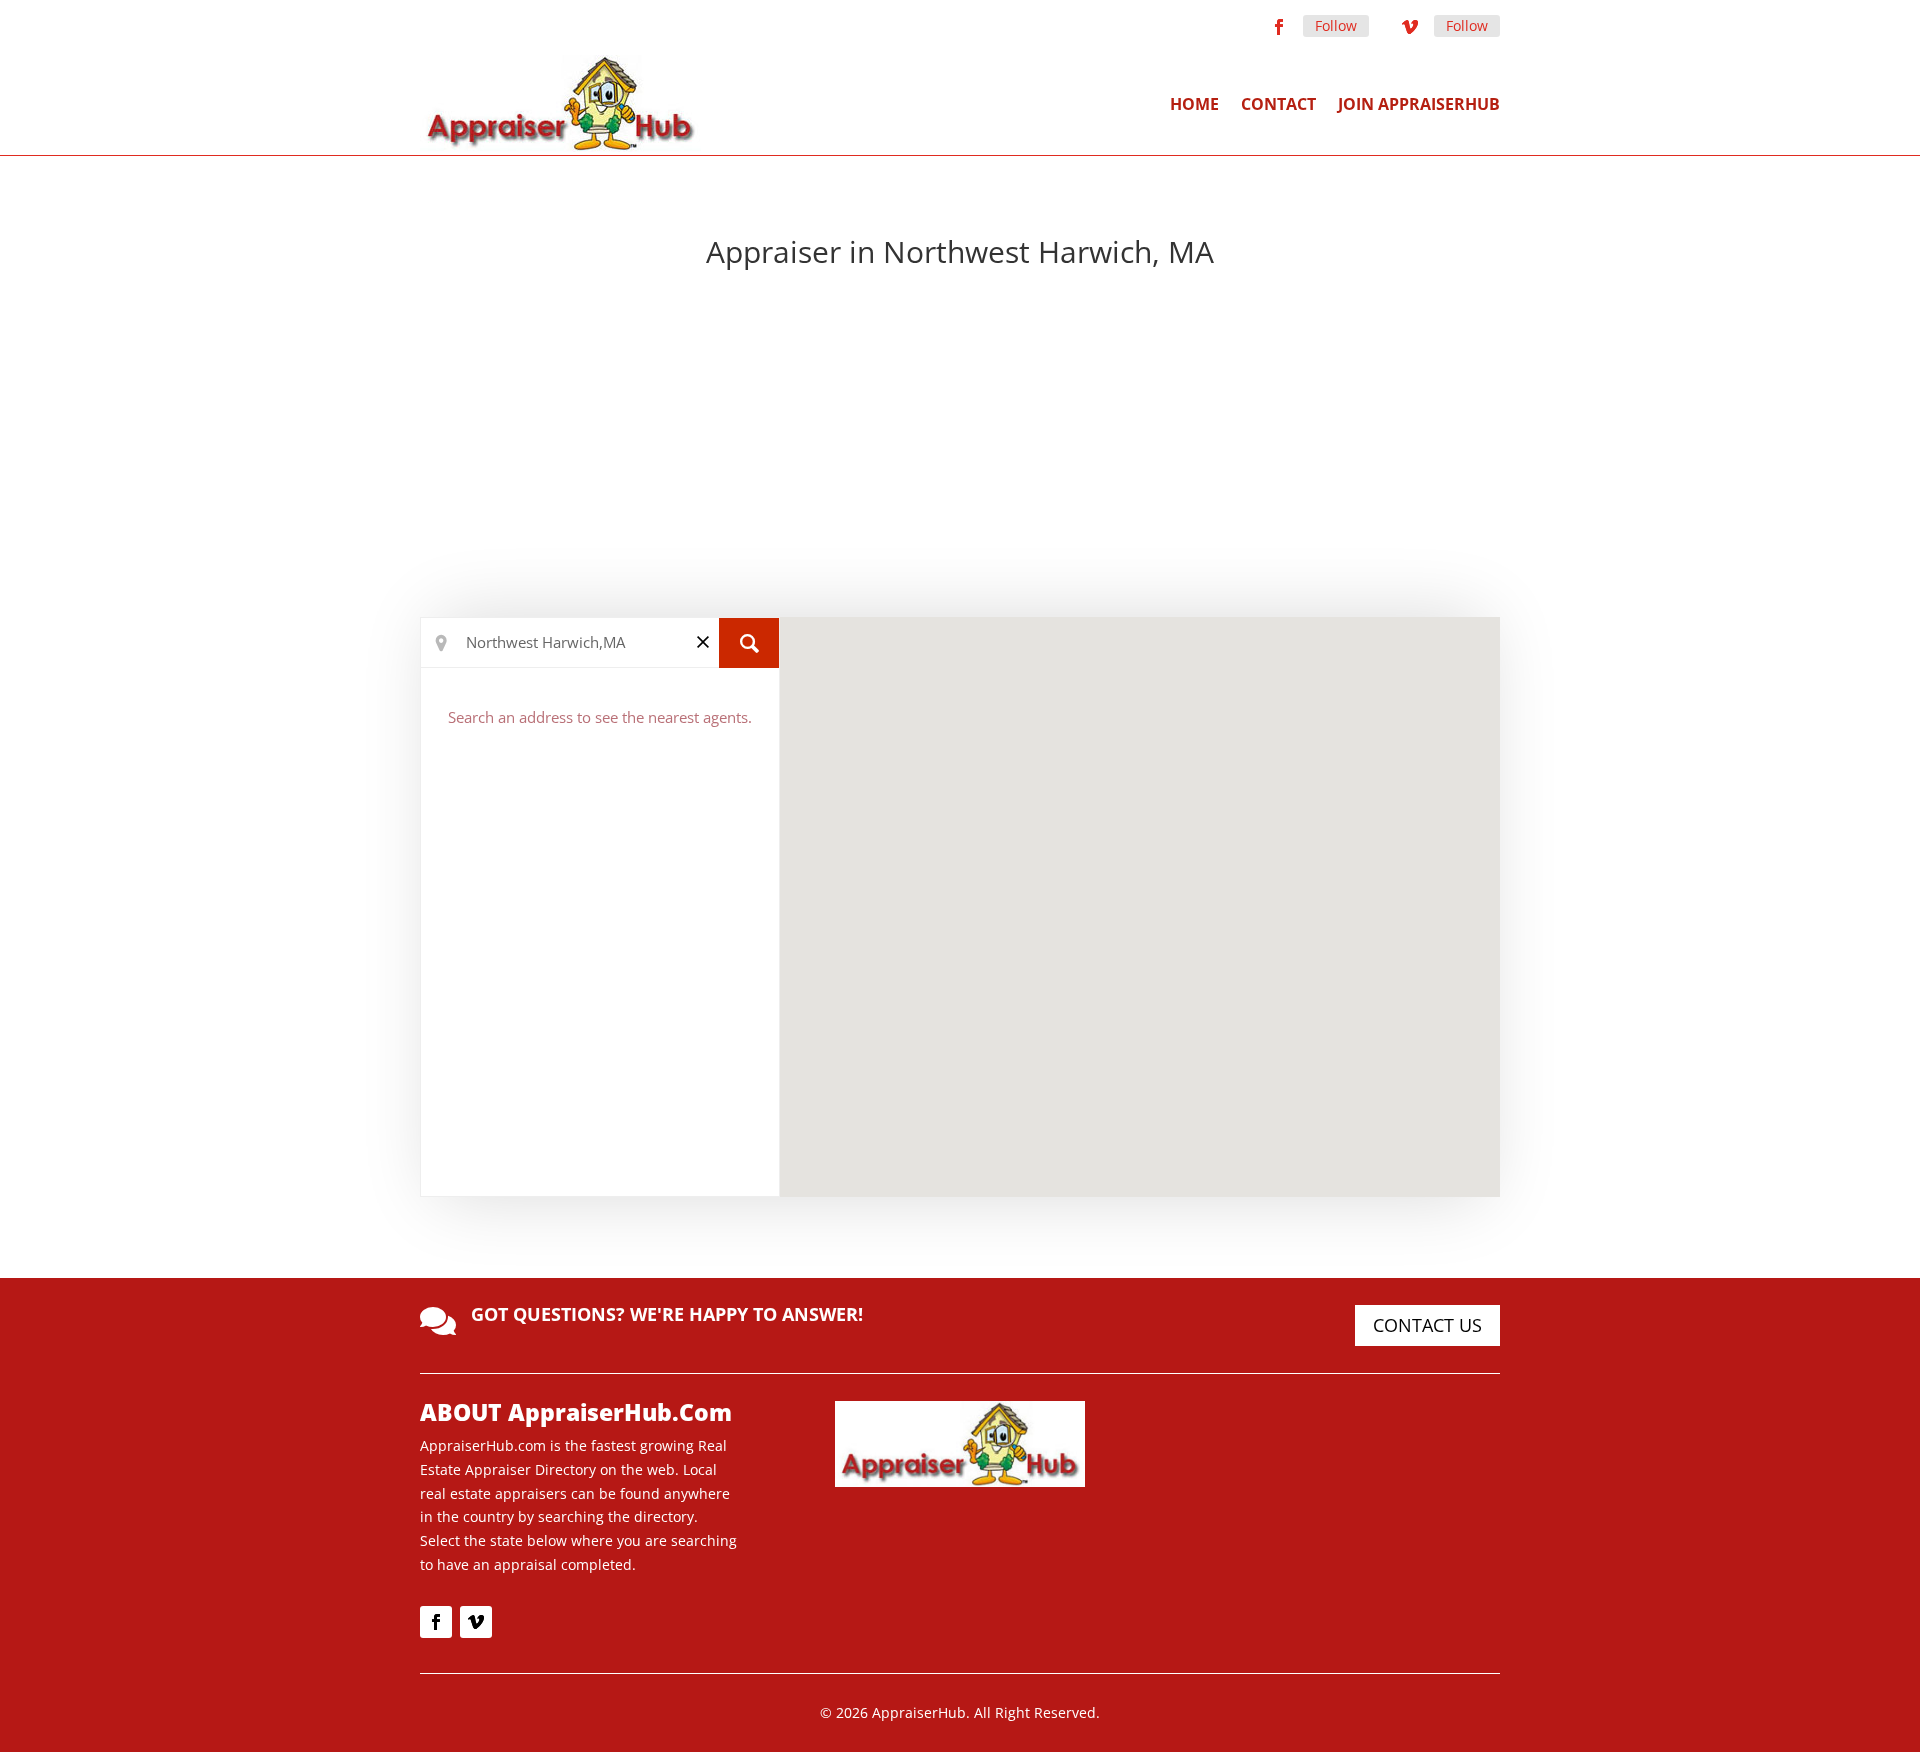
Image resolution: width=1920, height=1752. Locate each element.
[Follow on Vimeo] (1410, 27)
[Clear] (703, 641)
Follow (1336, 25)
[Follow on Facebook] (1279, 27)
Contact (1278, 104)
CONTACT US (1427, 1325)
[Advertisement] (960, 447)
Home (1194, 104)
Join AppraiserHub (1419, 104)
